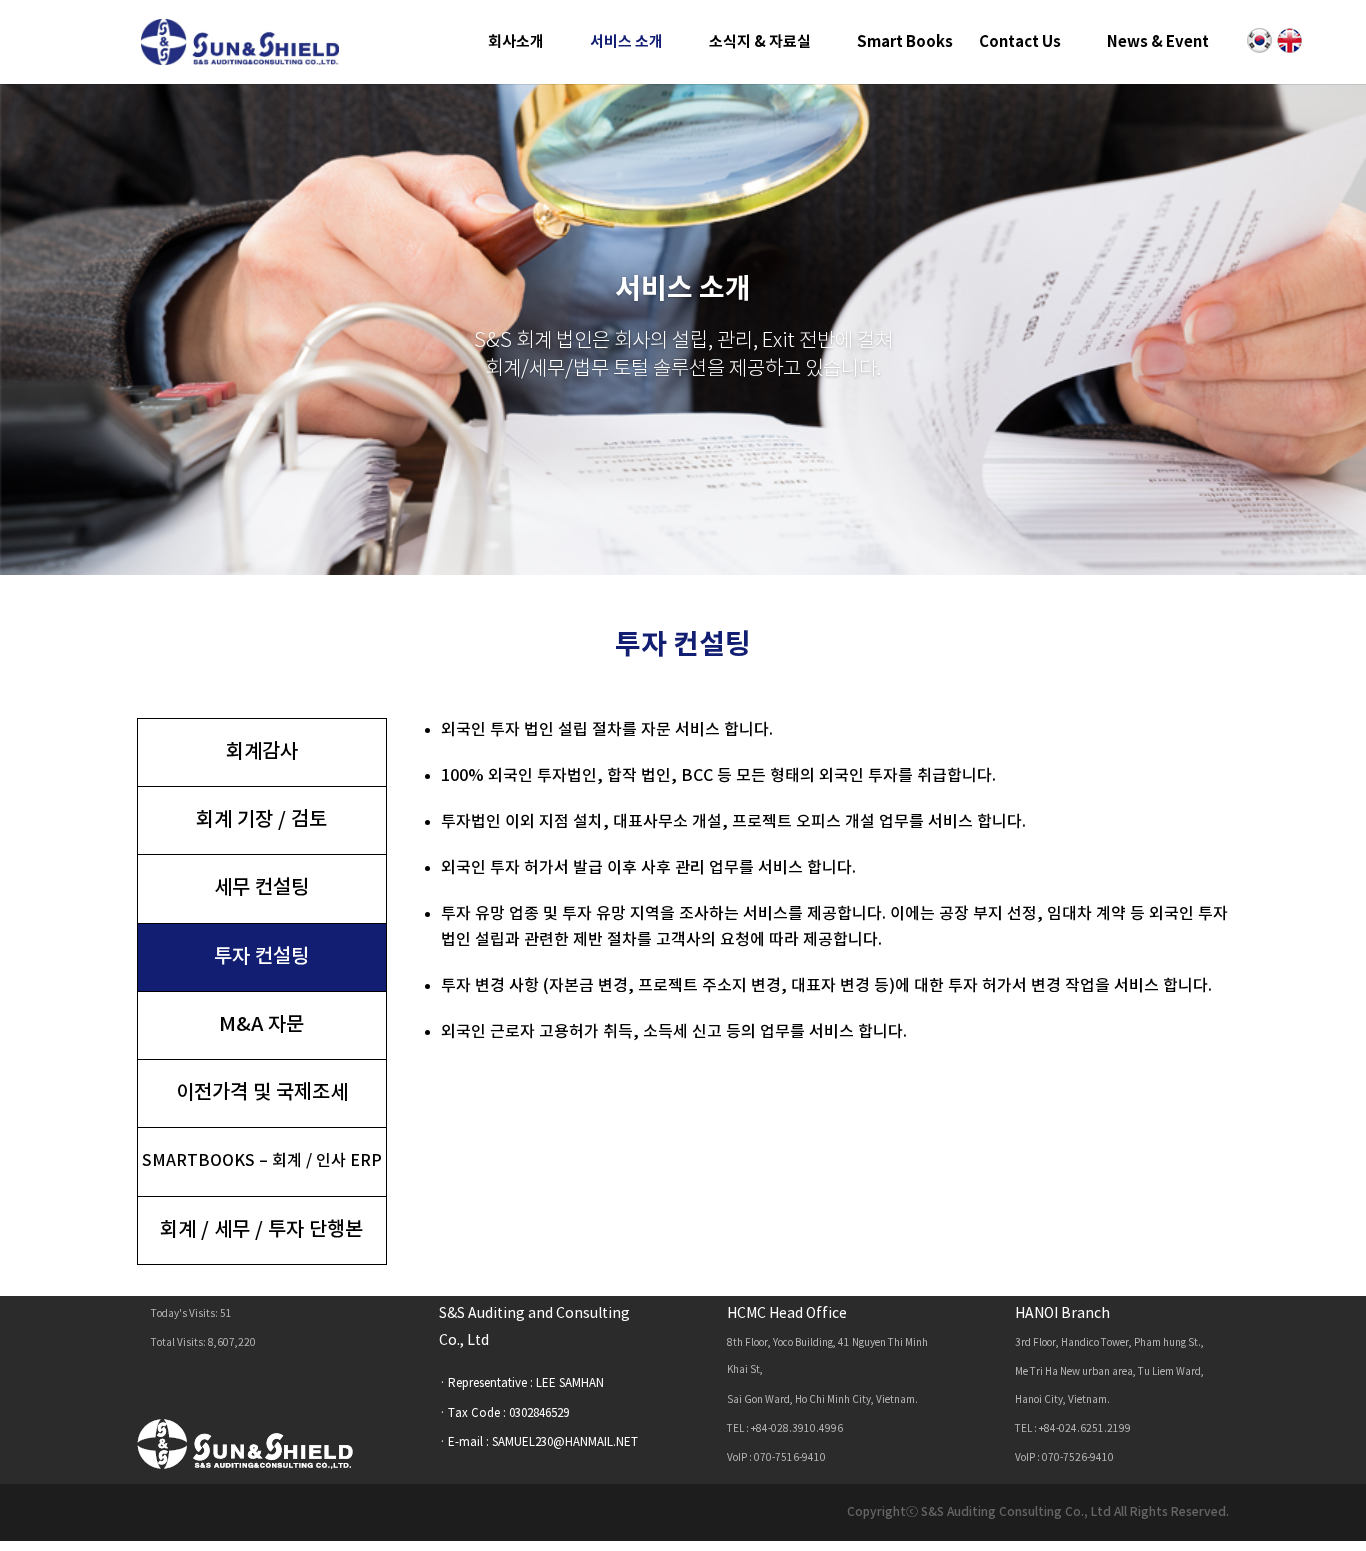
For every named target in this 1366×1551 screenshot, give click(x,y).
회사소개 (516, 43)
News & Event (1158, 43)
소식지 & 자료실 (760, 43)
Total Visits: (179, 1343)
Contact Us (1020, 43)
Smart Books (905, 43)
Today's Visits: (185, 1314)
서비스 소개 (626, 43)
